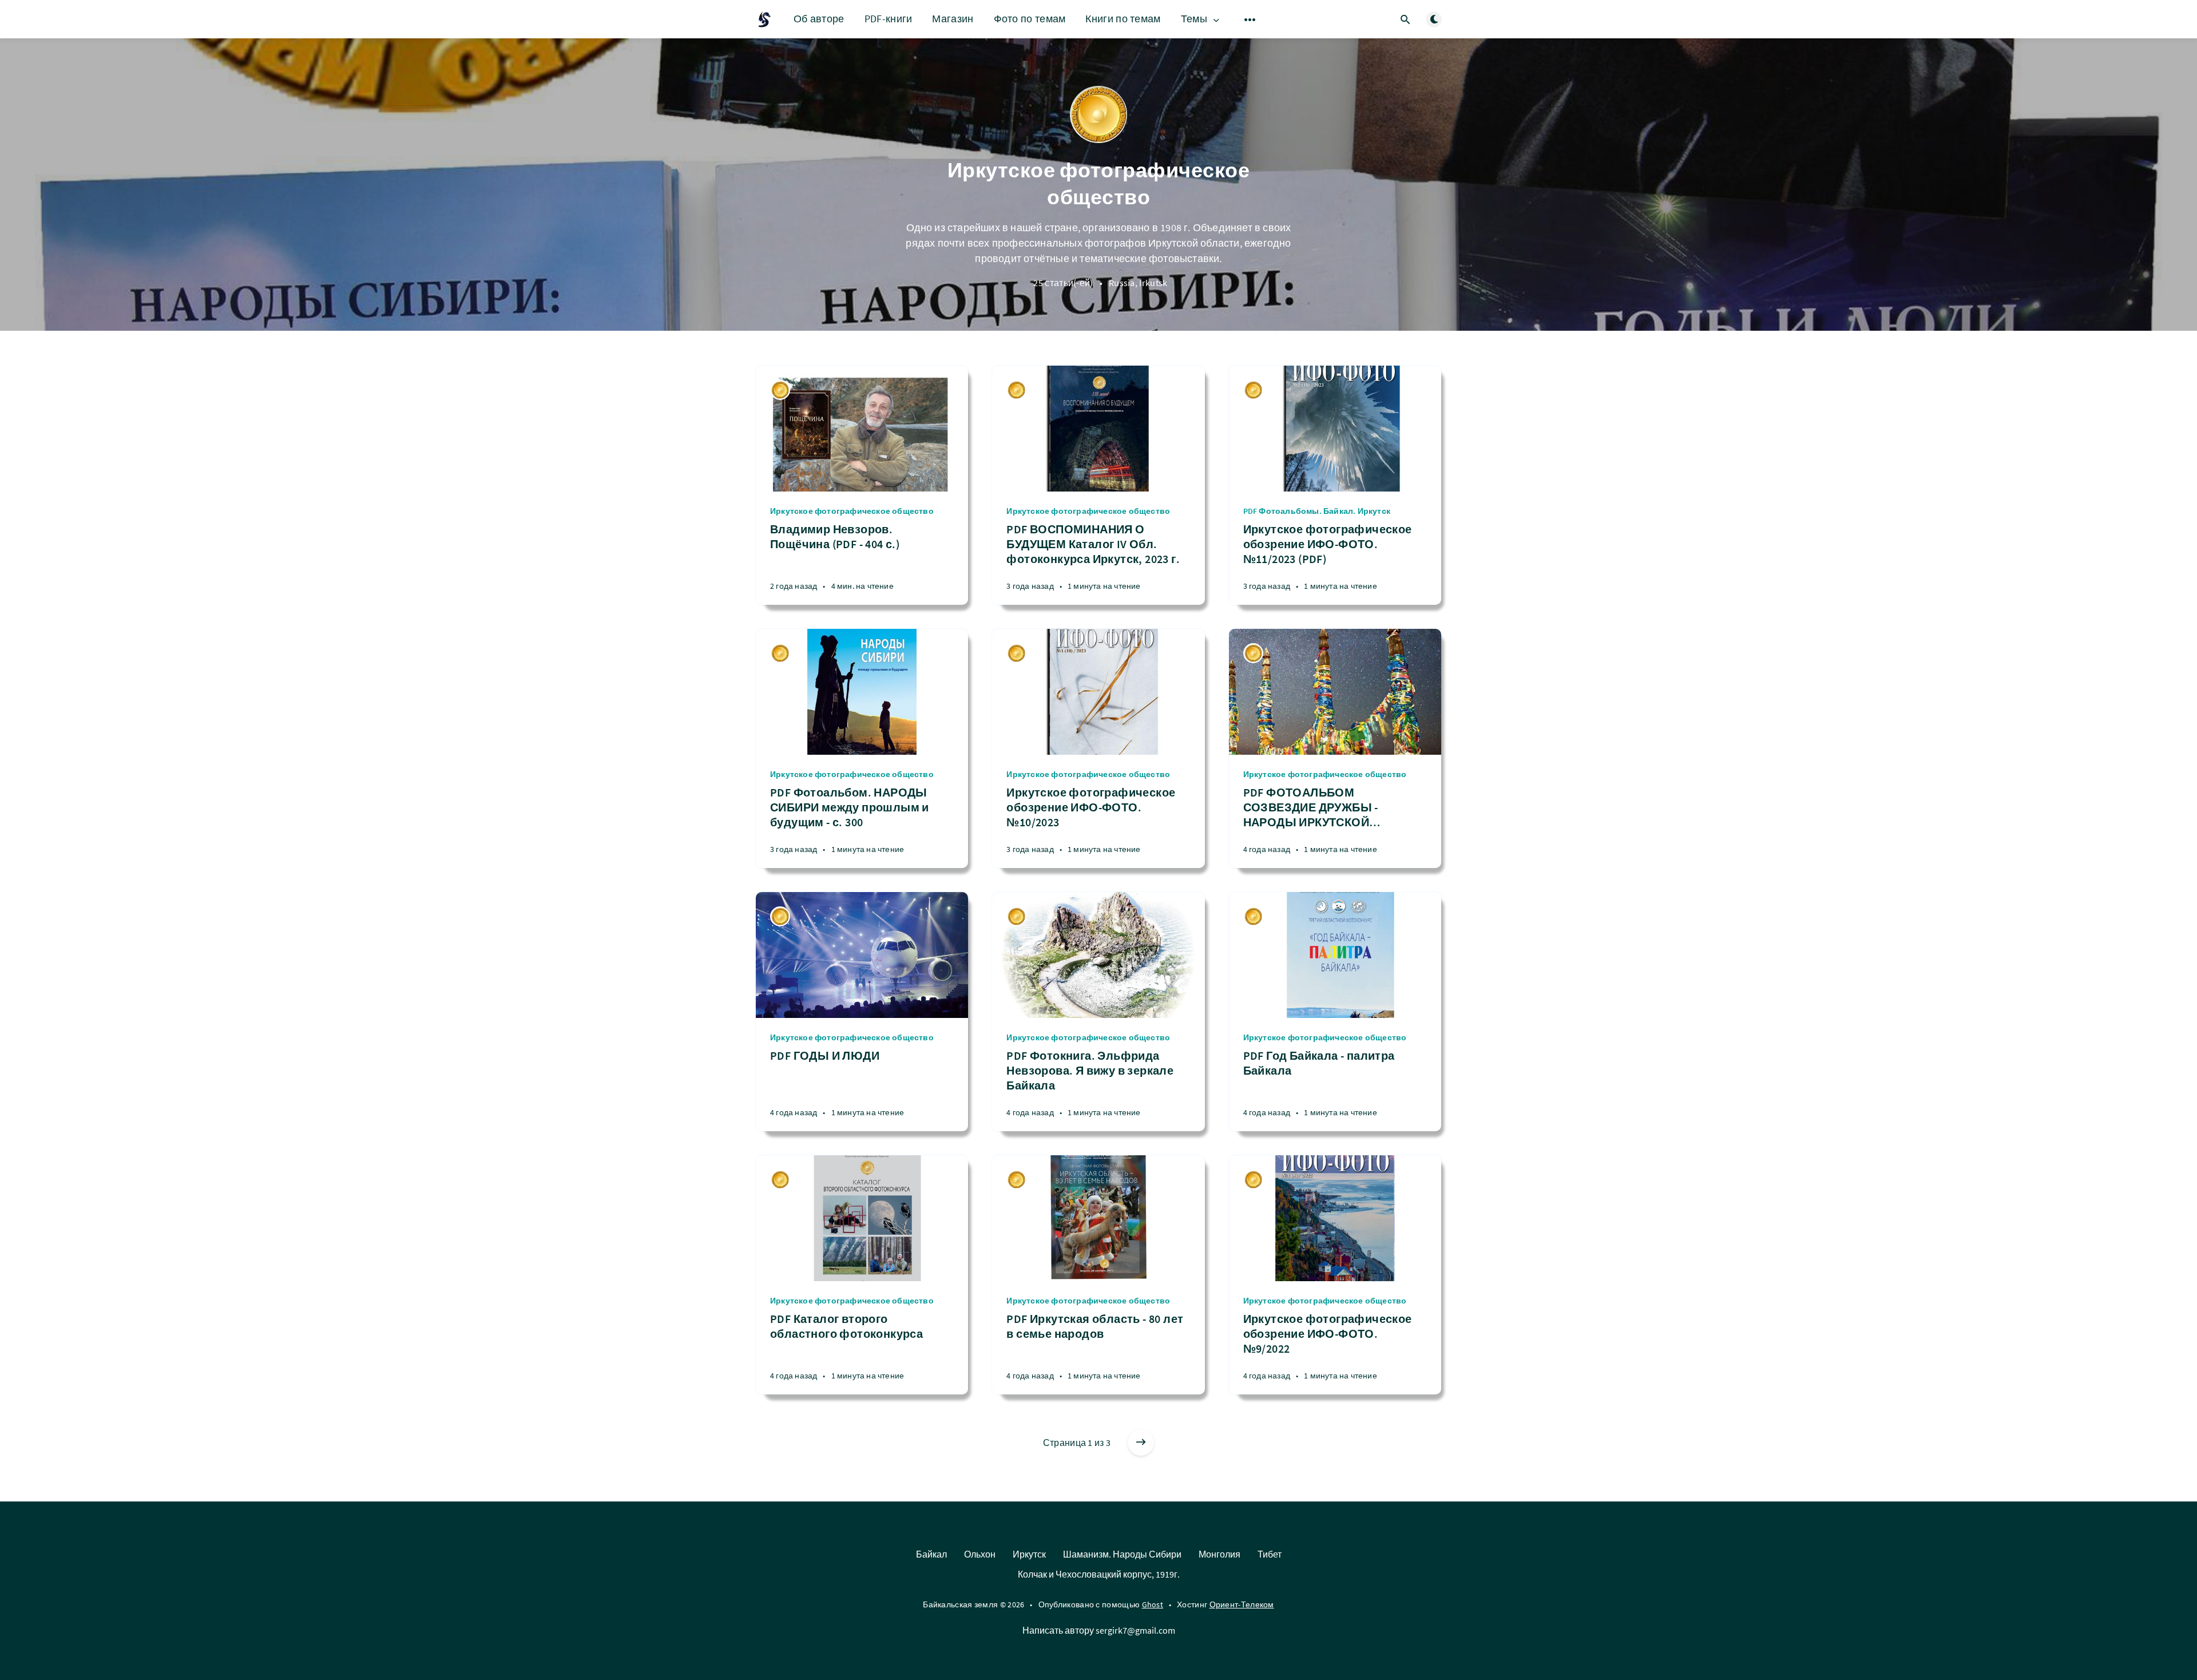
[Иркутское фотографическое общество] (780, 390)
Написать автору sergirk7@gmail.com (1099, 1630)
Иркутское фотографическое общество (852, 511)
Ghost (1153, 1604)
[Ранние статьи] (1141, 1443)
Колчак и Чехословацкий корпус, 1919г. (1099, 1574)
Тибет (1270, 1554)
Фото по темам (1030, 19)
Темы (1194, 19)
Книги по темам (1123, 19)
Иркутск (1029, 1554)
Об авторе (819, 19)
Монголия (1220, 1554)
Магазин (953, 19)
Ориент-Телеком (1242, 1604)
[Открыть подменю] (1250, 19)
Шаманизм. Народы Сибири (1122, 1554)
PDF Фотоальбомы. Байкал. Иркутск (1317, 511)
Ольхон (980, 1554)
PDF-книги (889, 19)
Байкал (931, 1554)
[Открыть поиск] (1405, 19)
